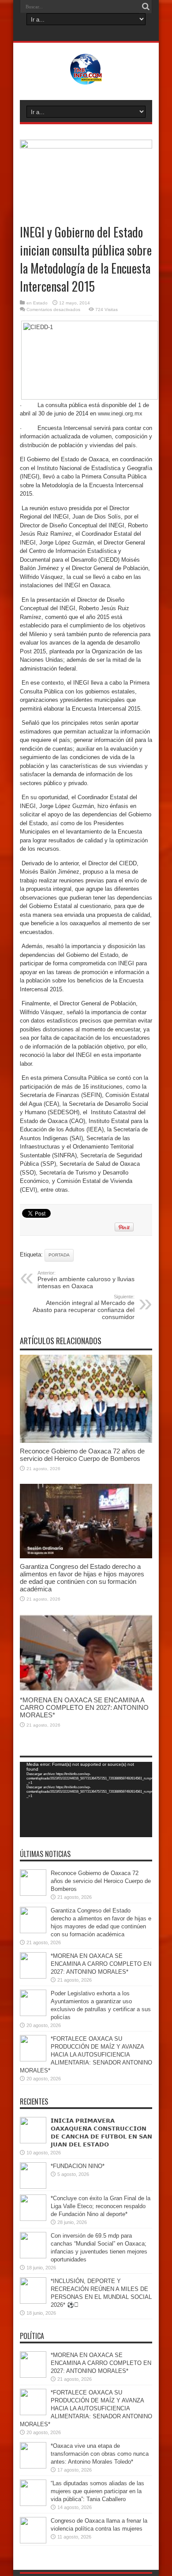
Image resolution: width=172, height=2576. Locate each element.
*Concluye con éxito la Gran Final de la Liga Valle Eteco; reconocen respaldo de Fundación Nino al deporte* (101, 2206)
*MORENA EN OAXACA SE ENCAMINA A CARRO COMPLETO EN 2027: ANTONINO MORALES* (84, 1707)
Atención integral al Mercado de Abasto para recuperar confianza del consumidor (84, 1307)
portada (59, 1255)
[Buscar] (146, 7)
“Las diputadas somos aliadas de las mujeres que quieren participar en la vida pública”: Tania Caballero (97, 2491)
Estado (40, 303)
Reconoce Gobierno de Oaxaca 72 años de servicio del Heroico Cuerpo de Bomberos (82, 1455)
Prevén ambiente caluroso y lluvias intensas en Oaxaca (86, 1280)
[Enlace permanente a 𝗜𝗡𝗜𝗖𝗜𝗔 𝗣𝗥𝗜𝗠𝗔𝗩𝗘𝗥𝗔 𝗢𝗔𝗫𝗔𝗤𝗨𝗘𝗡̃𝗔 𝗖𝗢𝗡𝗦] (33, 2141)
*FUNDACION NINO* (78, 2166)
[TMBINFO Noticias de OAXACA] (86, 78)
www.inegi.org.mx (120, 413)
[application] (86, 1799)
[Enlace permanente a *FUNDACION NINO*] (33, 2187)
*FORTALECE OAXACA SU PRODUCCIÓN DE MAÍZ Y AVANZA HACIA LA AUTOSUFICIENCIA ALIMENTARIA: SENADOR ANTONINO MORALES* (86, 2055)
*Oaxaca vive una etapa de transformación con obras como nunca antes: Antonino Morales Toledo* (100, 2454)
